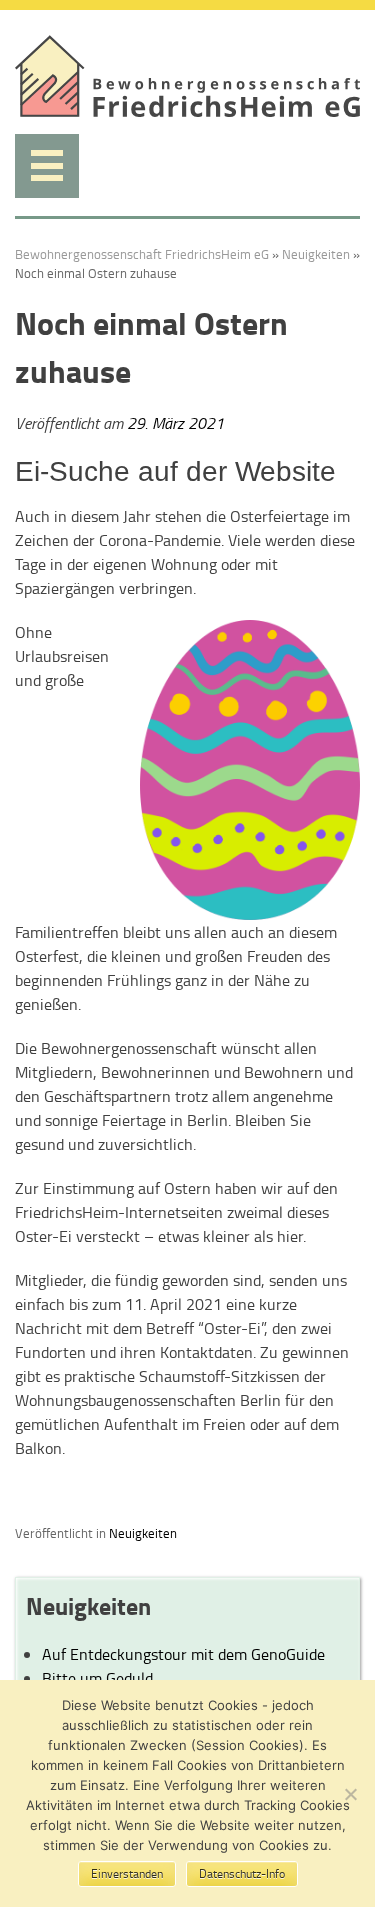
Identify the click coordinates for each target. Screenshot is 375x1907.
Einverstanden (127, 1873)
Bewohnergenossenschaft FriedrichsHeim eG (142, 254)
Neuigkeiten (316, 254)
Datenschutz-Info (242, 1873)
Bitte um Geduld (97, 1678)
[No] (350, 1794)
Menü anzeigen (47, 166)
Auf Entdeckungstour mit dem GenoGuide (183, 1654)
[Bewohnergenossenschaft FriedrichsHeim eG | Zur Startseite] (187, 111)
